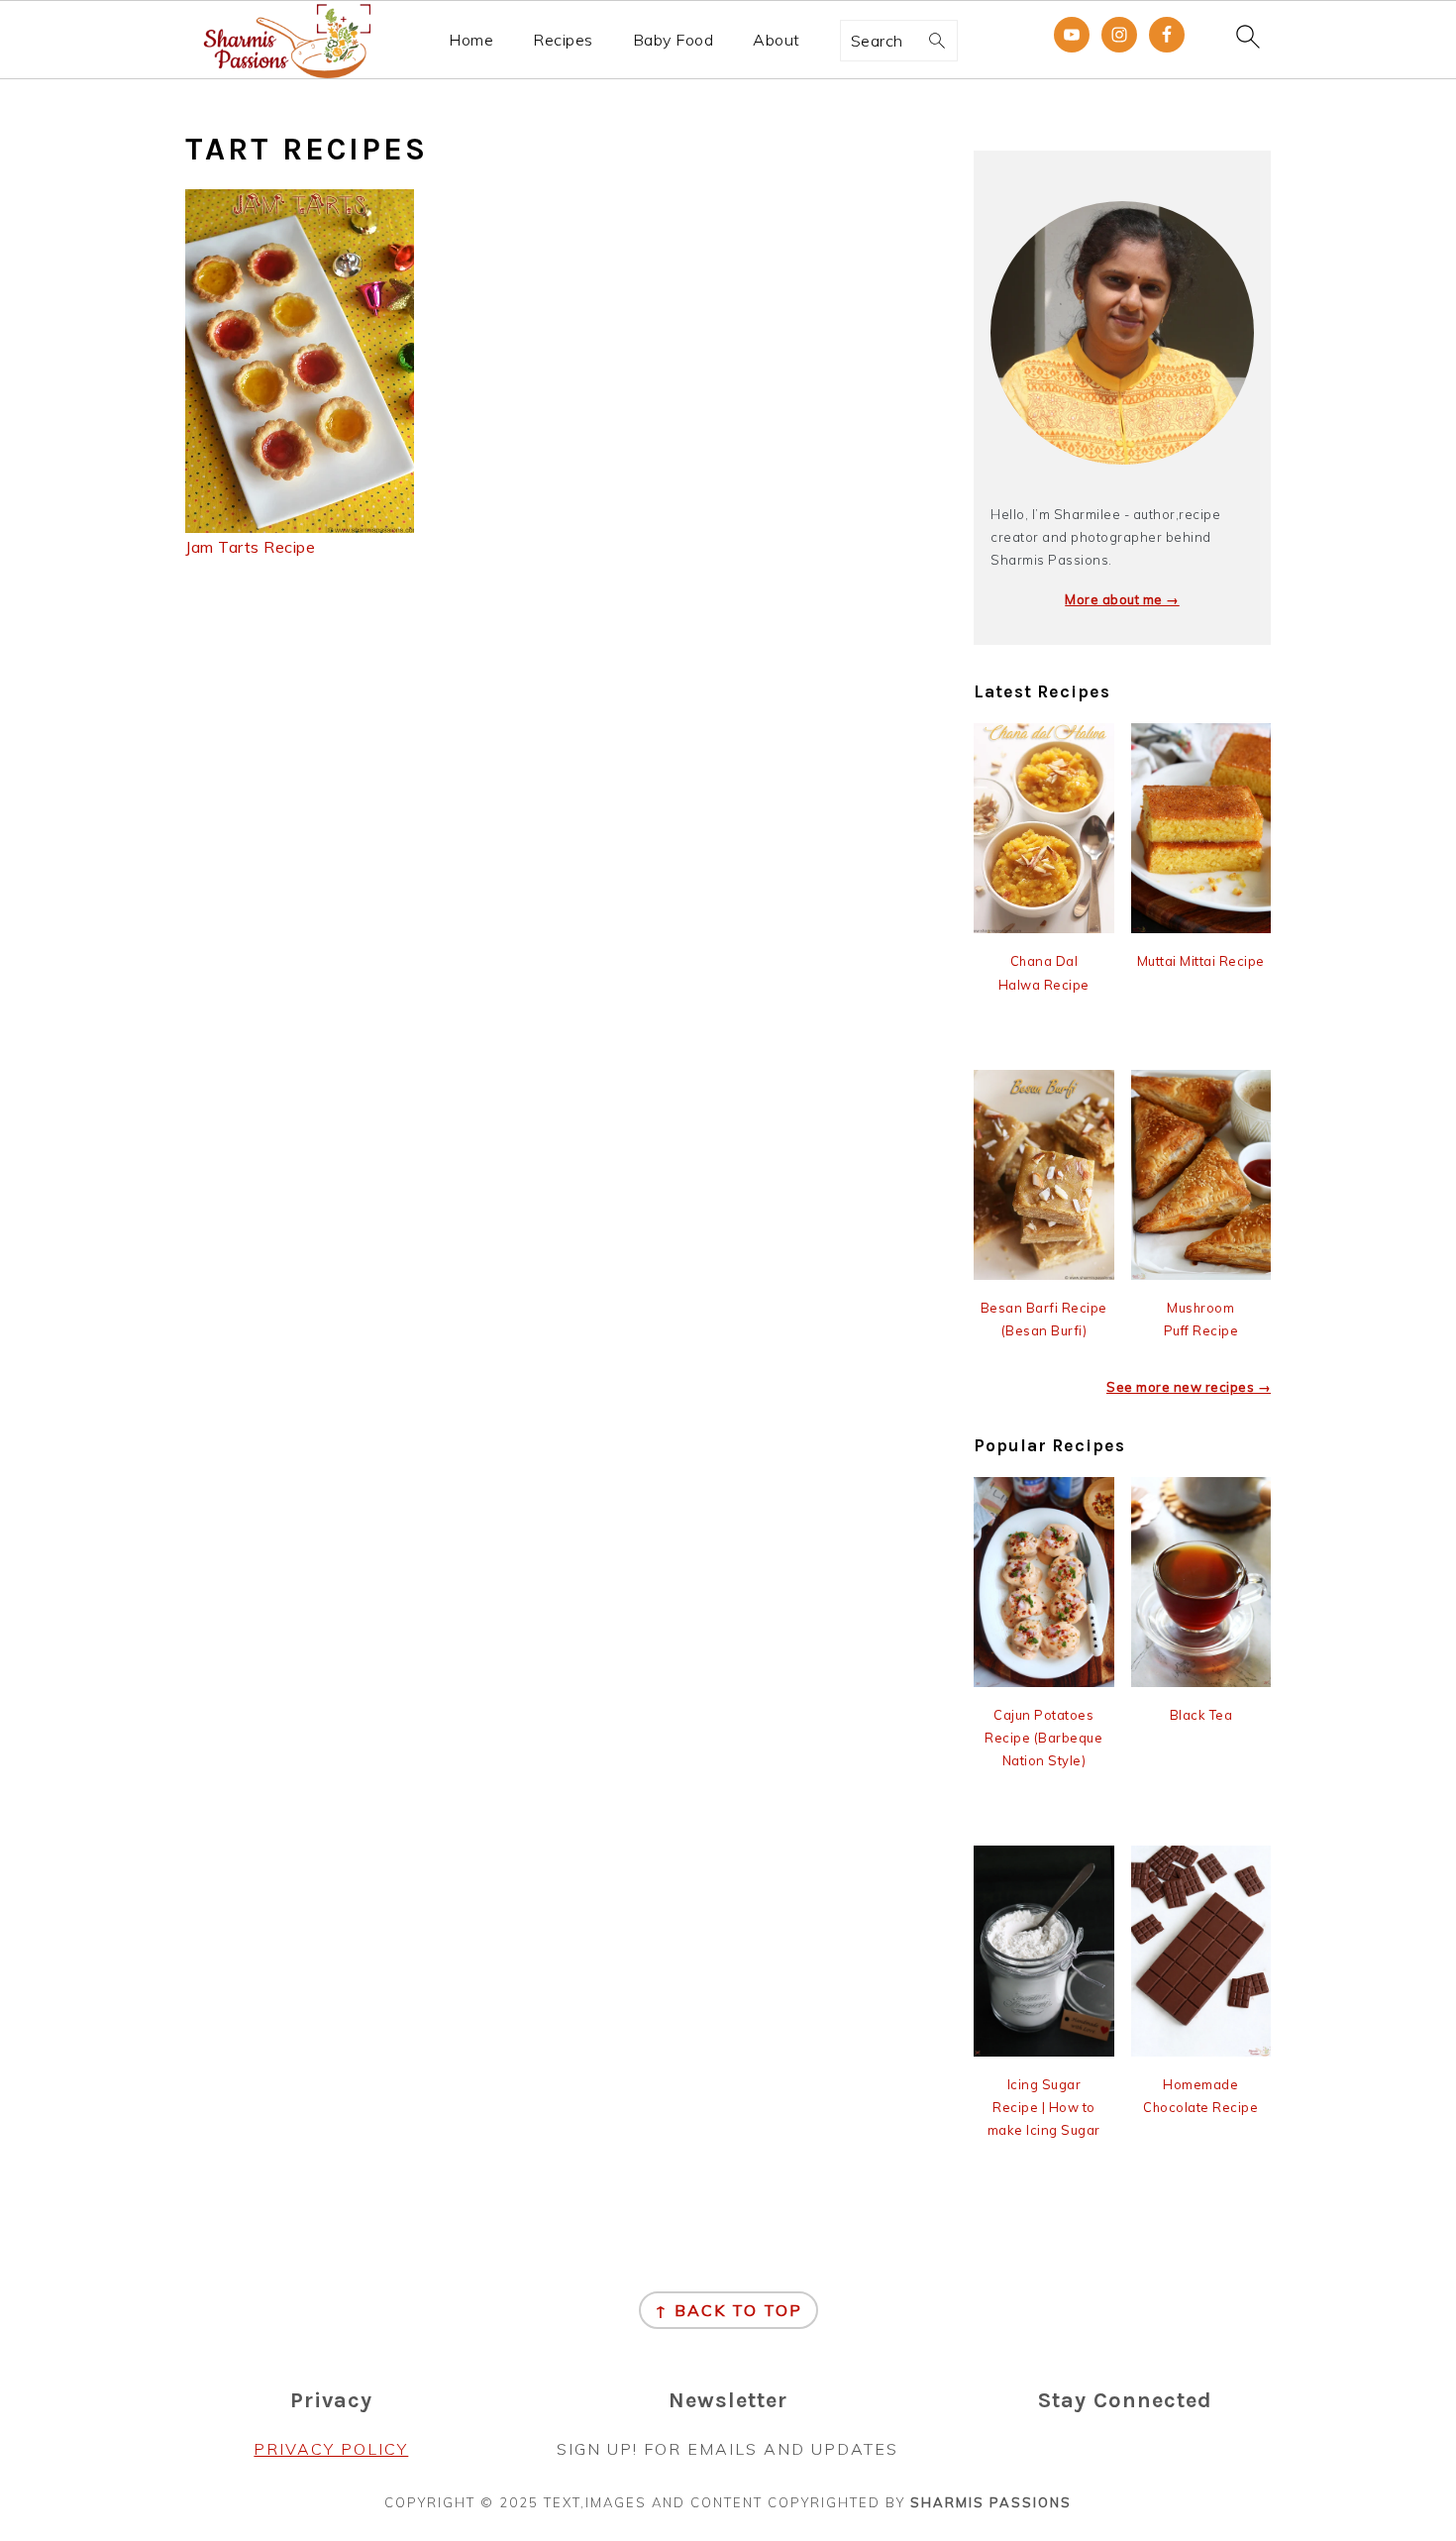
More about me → (1122, 599)
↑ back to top (728, 2310)
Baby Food (674, 40)
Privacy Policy (331, 2449)
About (777, 40)
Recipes (563, 40)
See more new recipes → (1189, 1387)
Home (471, 40)
